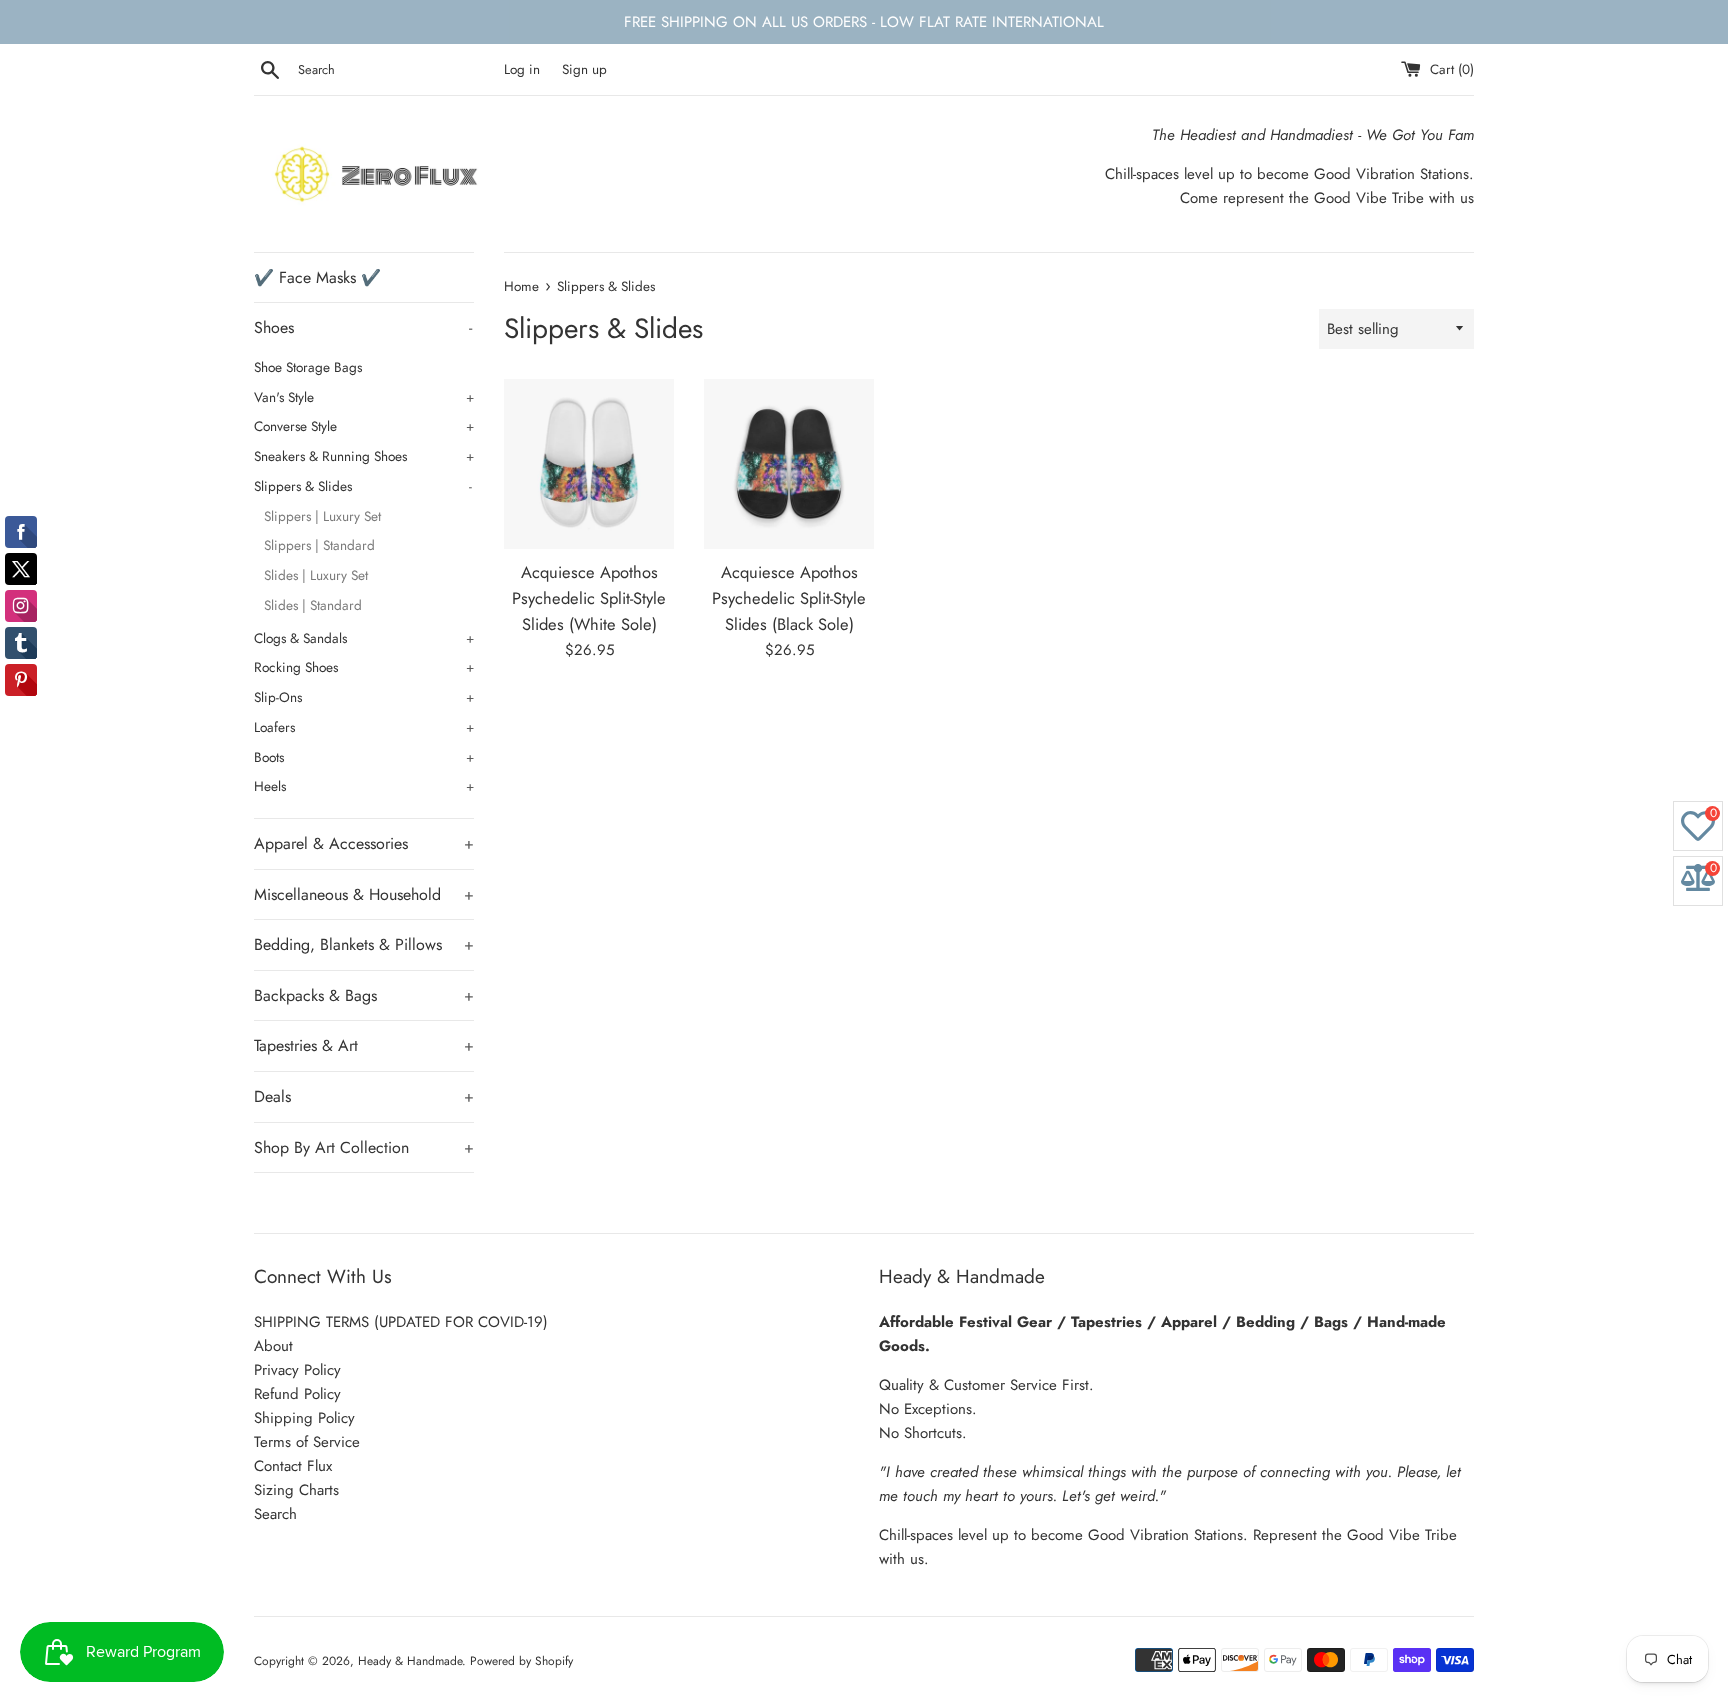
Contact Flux (293, 1466)
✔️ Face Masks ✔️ (317, 277)
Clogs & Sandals (364, 638)
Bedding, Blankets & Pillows (364, 944)
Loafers (364, 727)
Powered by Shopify (521, 1661)
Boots (364, 757)
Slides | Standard (313, 605)
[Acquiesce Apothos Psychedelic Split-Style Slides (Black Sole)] (789, 464)
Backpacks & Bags (364, 995)
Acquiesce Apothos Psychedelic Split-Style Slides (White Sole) (589, 598)
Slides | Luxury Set (316, 575)
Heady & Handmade (410, 1661)
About (273, 1346)
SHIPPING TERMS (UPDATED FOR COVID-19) (401, 1322)
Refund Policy (297, 1394)
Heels (364, 786)
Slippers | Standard (319, 545)
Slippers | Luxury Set (322, 516)
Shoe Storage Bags (308, 367)
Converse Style (364, 426)
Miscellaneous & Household (364, 894)
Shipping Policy (304, 1418)
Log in (522, 69)
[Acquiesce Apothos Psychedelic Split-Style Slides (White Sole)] (589, 464)
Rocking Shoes (364, 667)
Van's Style (364, 397)
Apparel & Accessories (364, 843)
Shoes (363, 327)
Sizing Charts (296, 1490)
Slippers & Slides (363, 486)
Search (275, 1514)
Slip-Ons (364, 697)
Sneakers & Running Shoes (364, 456)
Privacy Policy (297, 1370)
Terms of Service (307, 1442)
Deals (364, 1096)
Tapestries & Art (364, 1045)
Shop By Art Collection (364, 1147)
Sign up (584, 69)
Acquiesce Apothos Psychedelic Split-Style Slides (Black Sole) (789, 598)
